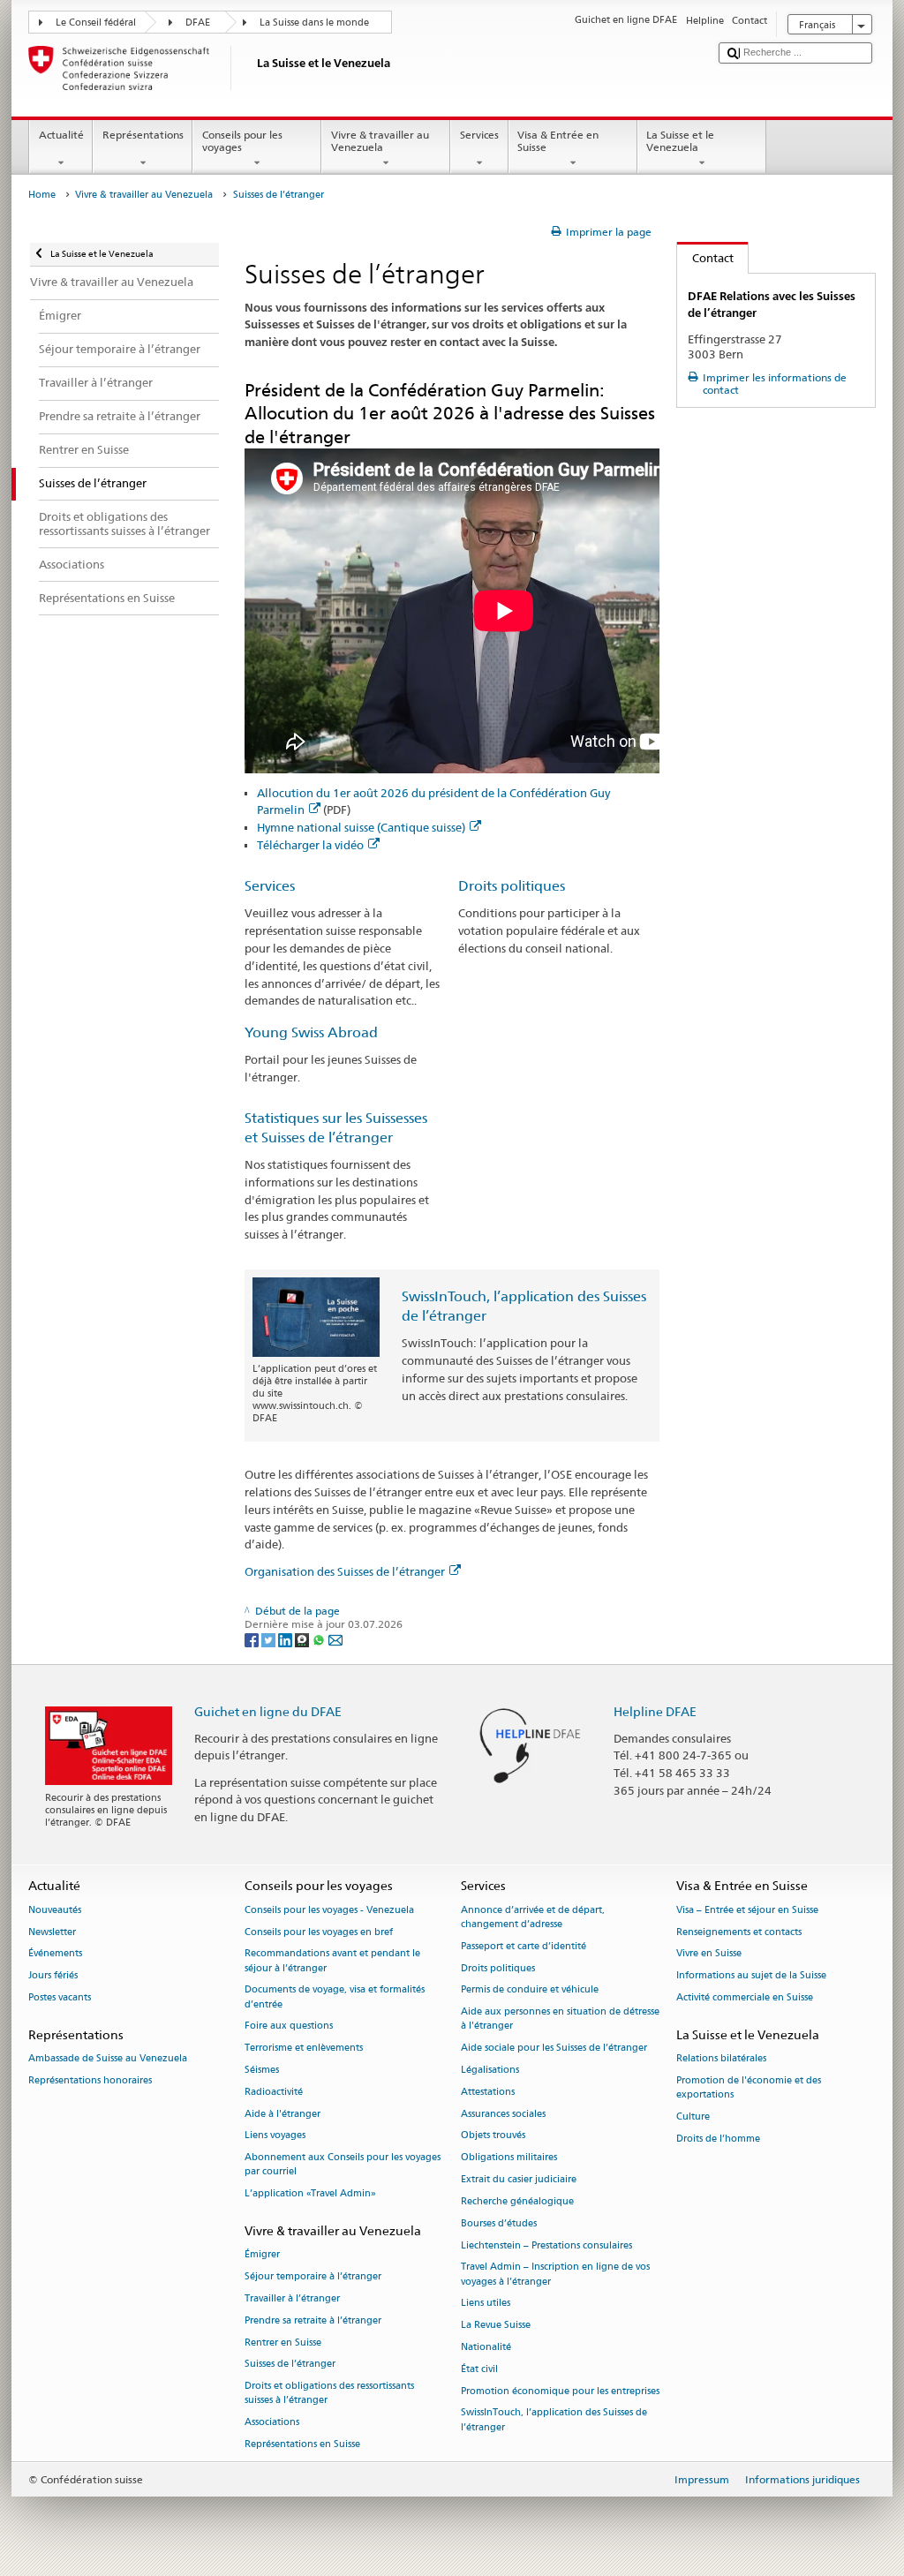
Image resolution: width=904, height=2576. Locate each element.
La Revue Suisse (496, 2326)
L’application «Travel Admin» (310, 2194)
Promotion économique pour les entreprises (560, 2391)
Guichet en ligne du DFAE (268, 1711)
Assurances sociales (503, 2114)
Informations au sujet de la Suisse (751, 1976)
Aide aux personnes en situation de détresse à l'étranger (560, 2019)
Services (479, 135)
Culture (693, 2117)
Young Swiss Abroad (311, 1032)
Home (42, 195)
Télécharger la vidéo (310, 845)
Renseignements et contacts (739, 1932)
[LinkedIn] (286, 1639)
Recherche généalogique (517, 2201)
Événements (55, 1954)
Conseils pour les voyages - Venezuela (329, 1910)
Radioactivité (274, 2092)
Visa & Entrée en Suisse (558, 141)
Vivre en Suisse (709, 1954)
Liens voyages (275, 2136)
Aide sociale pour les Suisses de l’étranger (554, 2049)
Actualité (61, 135)
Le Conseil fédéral (96, 23)
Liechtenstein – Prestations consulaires (546, 2245)
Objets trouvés (493, 2136)
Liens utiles (486, 2304)
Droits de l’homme (718, 2139)
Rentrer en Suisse (283, 2343)
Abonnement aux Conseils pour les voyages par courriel (343, 2165)
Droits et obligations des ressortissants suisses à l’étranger (329, 2394)
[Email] (335, 1639)
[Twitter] (270, 1639)
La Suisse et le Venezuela (680, 141)
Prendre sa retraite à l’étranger (313, 2320)
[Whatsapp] (320, 1639)
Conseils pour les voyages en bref (319, 1932)
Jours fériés (53, 1976)
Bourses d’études (499, 2223)
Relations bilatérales (721, 2058)
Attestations (488, 2092)
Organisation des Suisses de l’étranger (345, 1571)
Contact (705, 258)
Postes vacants (60, 1997)
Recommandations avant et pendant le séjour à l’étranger (332, 1961)
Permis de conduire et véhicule (530, 1990)
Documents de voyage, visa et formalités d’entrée (335, 1997)
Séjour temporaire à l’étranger (313, 2277)
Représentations (143, 135)
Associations (272, 2423)
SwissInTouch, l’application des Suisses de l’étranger (554, 2420)
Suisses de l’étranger (290, 2365)
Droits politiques (512, 886)
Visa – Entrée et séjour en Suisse (747, 1910)
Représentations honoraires (90, 2080)
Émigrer (262, 2255)
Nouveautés (55, 1910)
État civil (479, 2369)
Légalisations (490, 2070)
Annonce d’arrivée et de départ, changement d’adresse (533, 1917)
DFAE (198, 23)
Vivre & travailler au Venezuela (380, 141)
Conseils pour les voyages (242, 141)
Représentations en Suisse (302, 2444)
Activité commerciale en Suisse (745, 1997)
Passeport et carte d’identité (524, 1946)
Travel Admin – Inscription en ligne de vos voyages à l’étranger (555, 2275)
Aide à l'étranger (282, 2114)
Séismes (262, 2070)
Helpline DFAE (655, 1711)
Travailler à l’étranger (292, 2298)
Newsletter (52, 1932)
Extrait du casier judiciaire (519, 2180)
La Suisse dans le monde (314, 23)
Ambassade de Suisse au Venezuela (108, 2058)
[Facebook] (253, 1639)
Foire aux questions (289, 2026)
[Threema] (303, 1639)
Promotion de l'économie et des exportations (749, 2087)
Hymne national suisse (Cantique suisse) (361, 827)
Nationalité (486, 2347)
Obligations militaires (509, 2158)
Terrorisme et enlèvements (304, 2049)
